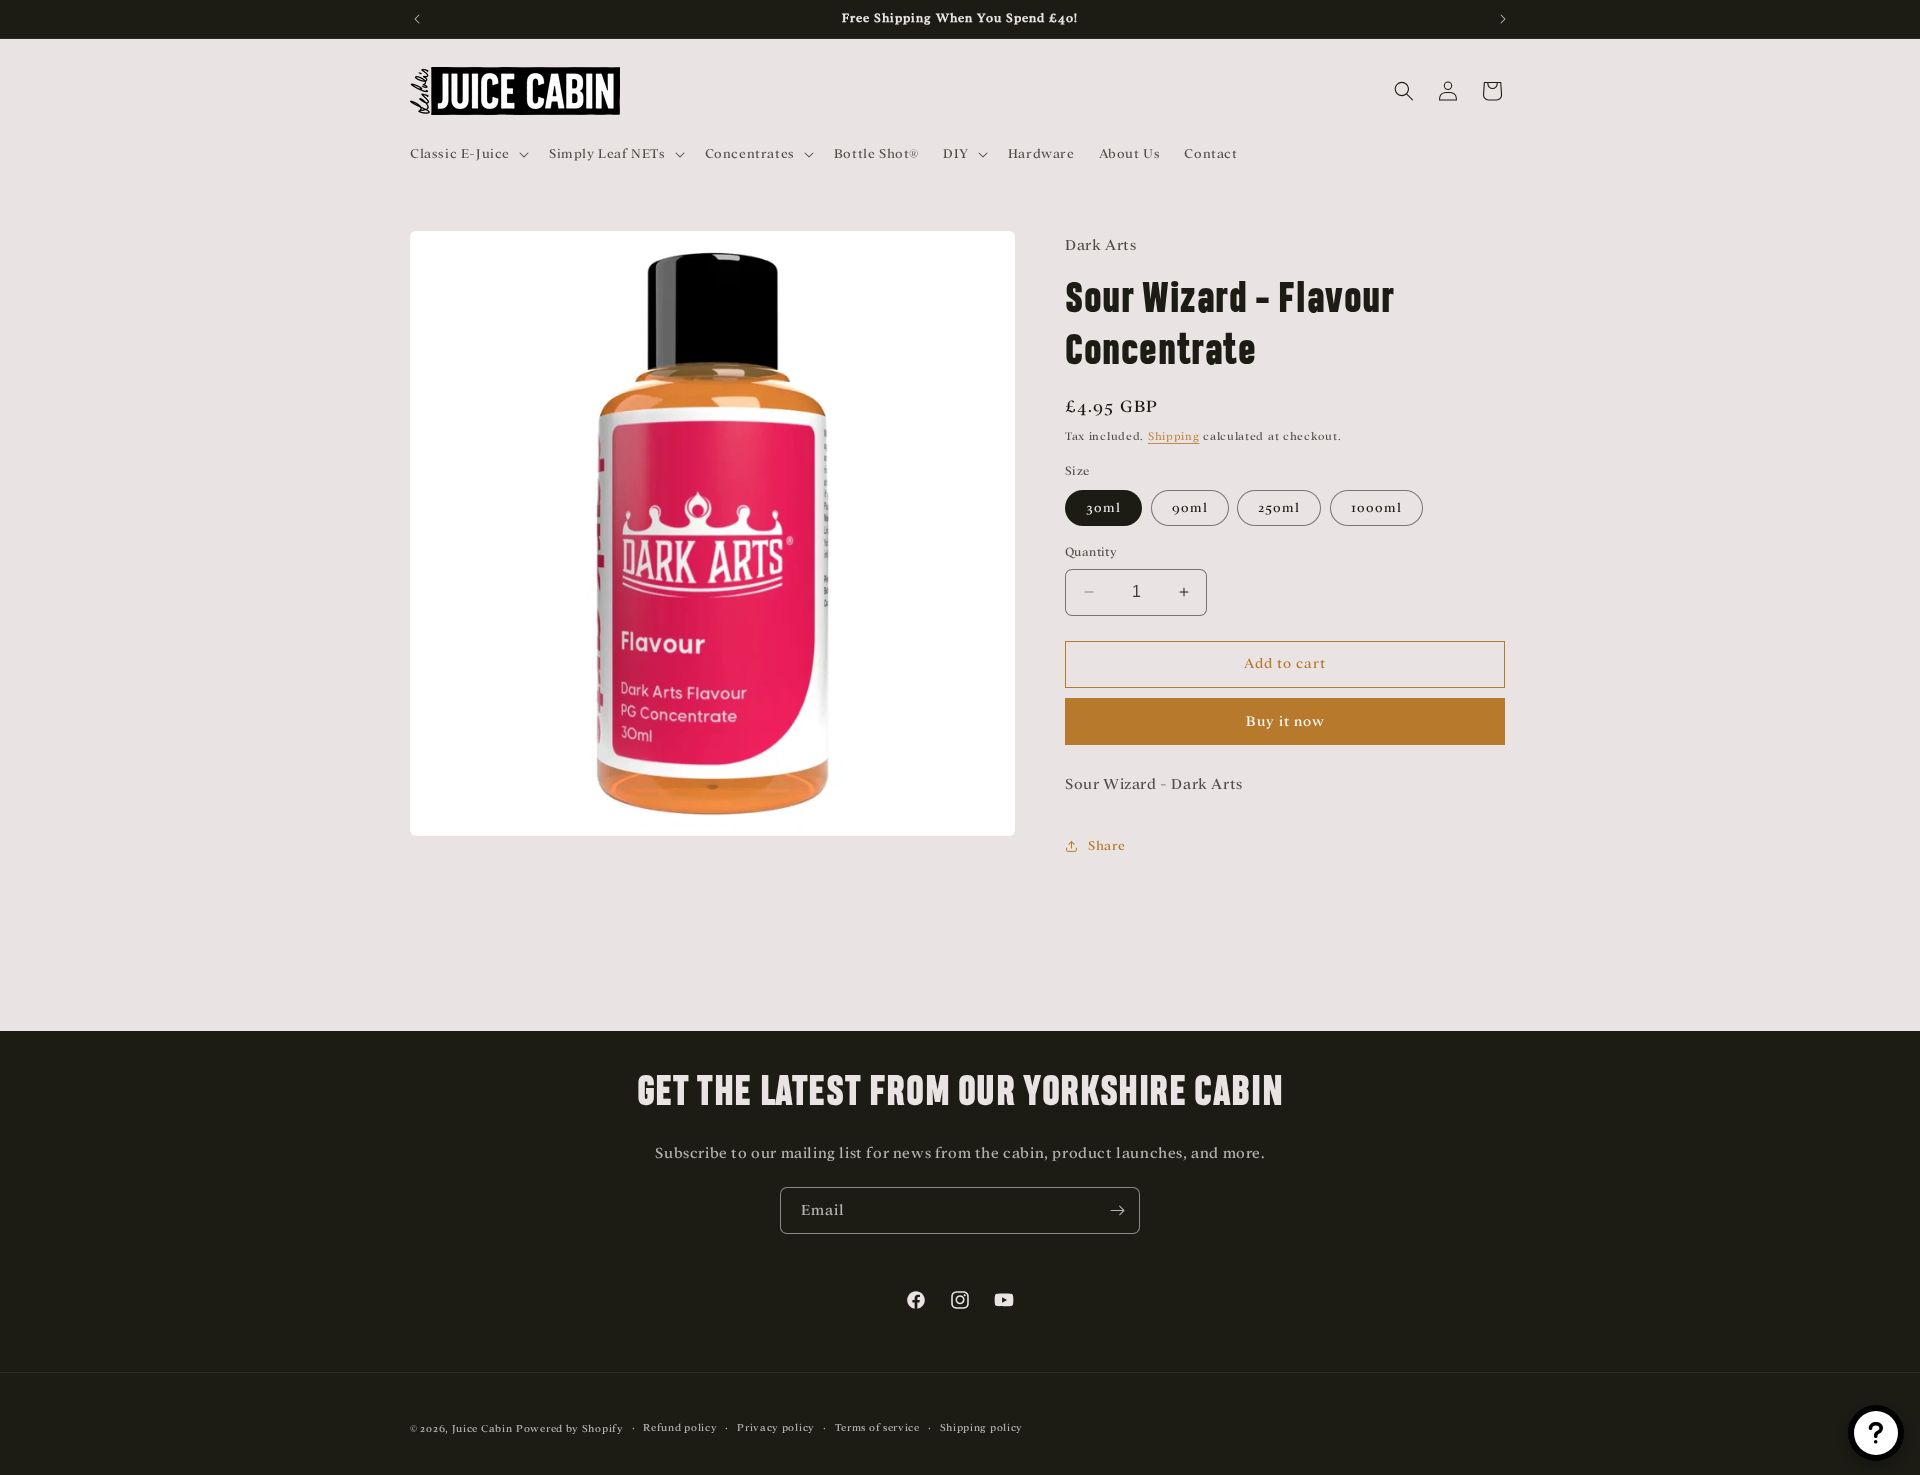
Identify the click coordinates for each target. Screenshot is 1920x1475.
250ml (1279, 507)
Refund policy (680, 1427)
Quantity (1091, 552)
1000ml (1376, 507)
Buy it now (1285, 721)
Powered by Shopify (570, 1428)
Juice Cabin (482, 1428)
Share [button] (1107, 845)
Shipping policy (982, 1427)
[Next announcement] (1503, 19)
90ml (1190, 507)
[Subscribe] (1117, 1210)
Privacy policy (776, 1427)
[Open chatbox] (1876, 1433)
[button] (467, 154)
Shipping (1174, 436)
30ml (1103, 507)
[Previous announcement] (417, 19)
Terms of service (877, 1427)
